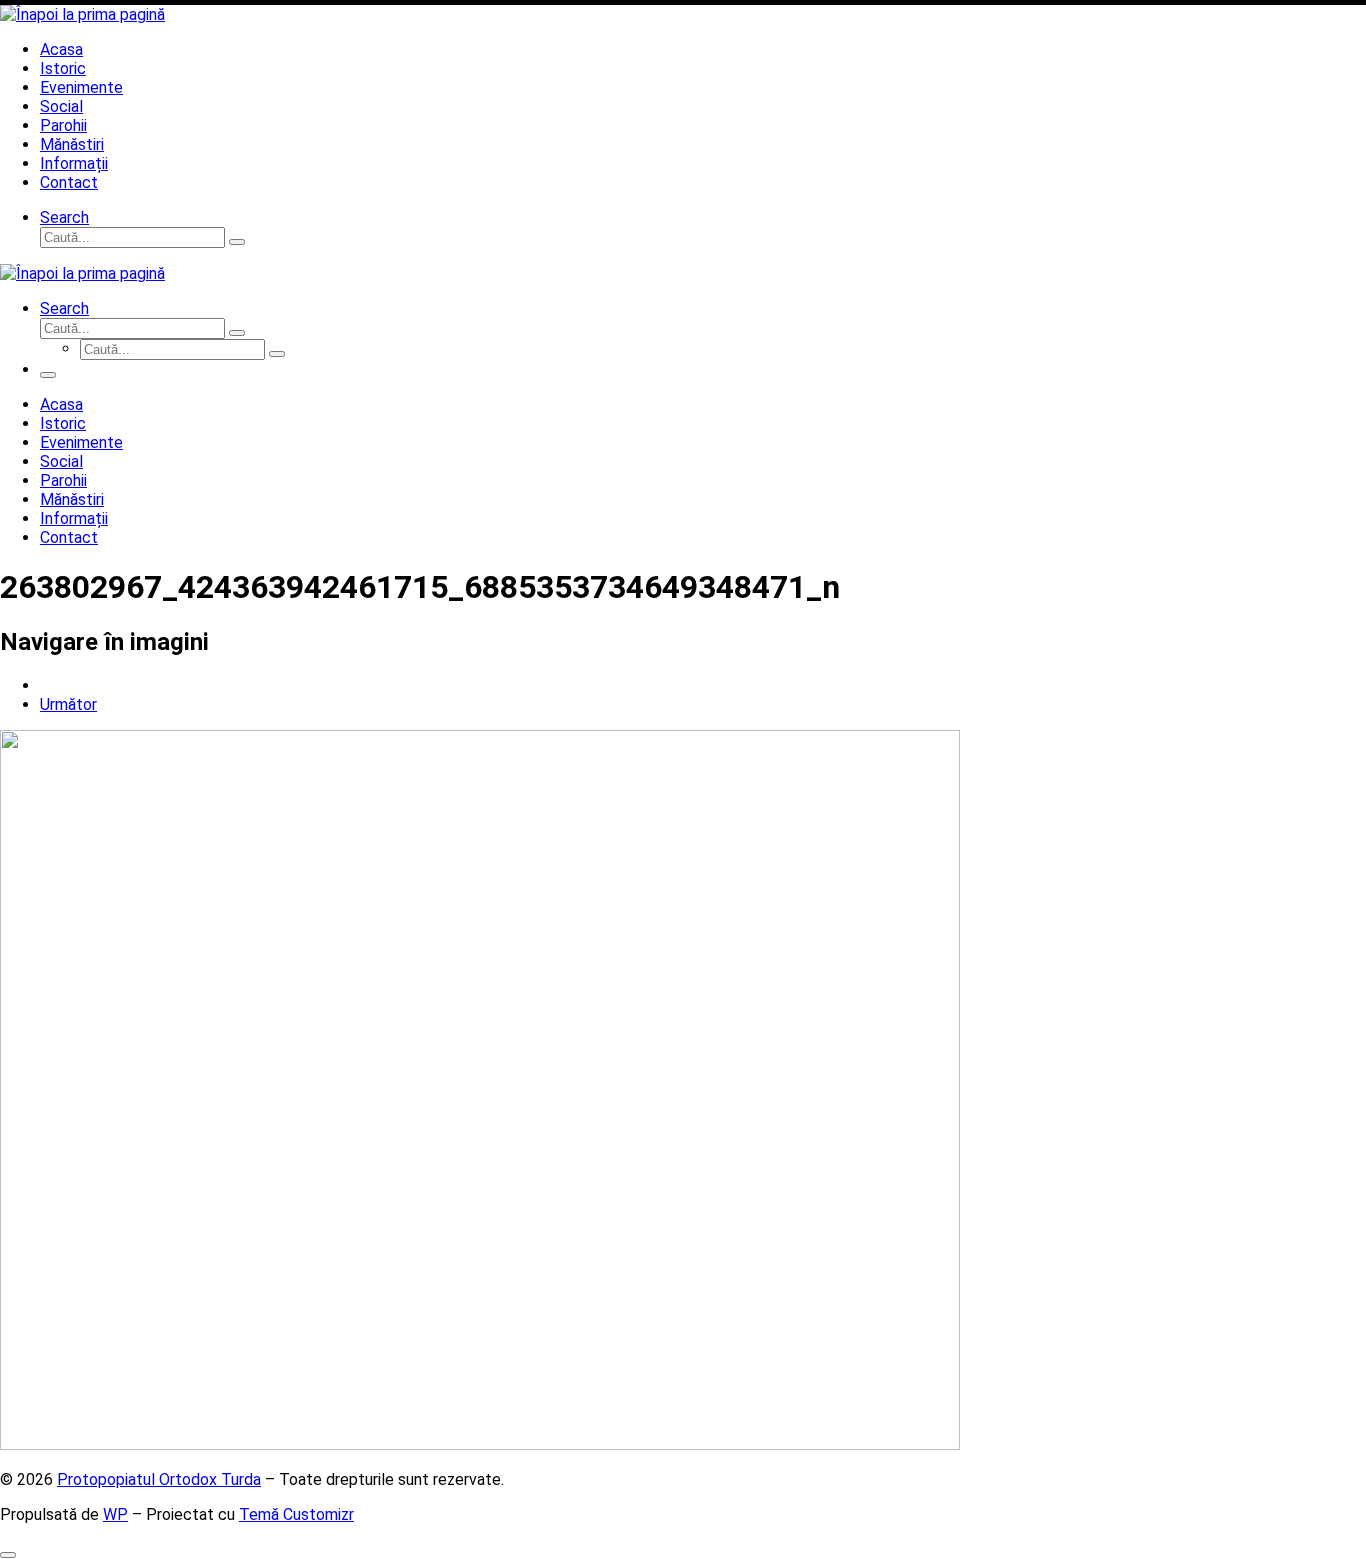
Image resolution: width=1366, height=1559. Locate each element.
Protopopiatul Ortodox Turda (159, 1479)
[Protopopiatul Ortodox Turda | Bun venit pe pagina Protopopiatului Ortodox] (82, 14)
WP (115, 1514)
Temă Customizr (296, 1514)
